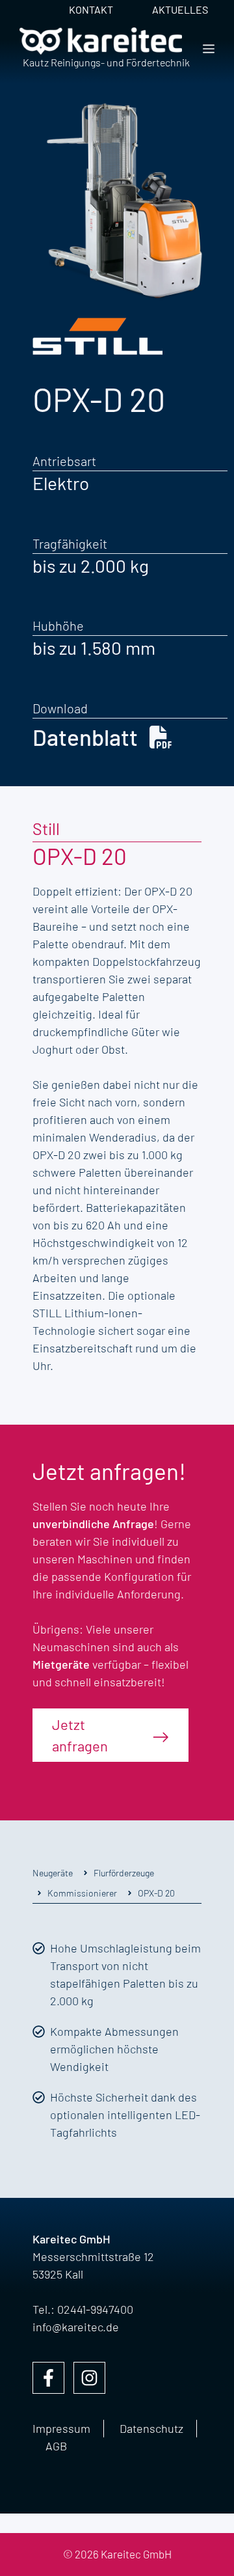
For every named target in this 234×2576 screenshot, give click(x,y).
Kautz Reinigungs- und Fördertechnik (106, 62)
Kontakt (91, 9)
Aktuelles (180, 9)
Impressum (61, 2428)
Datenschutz (151, 2428)
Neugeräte (53, 1873)
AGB (56, 2446)
